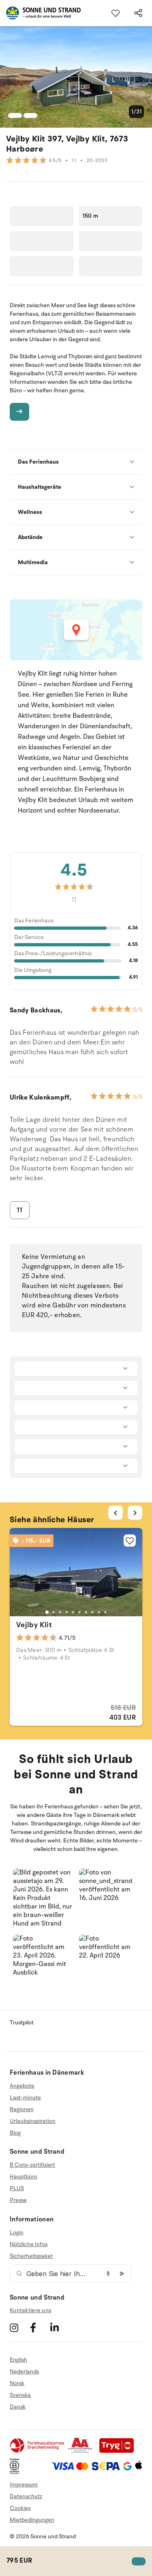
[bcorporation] (16, 2472)
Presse (18, 2200)
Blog (15, 2133)
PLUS (17, 2188)
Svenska (20, 2395)
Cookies (20, 2508)
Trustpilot (22, 2023)
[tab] (47, 1612)
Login (17, 2233)
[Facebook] (39, 2327)
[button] (43, 1899)
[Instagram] (19, 2327)
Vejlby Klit (34, 1625)
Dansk (18, 2407)
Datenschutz (26, 2496)
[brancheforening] (38, 2451)
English (18, 2360)
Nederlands (24, 2372)
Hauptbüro (24, 2177)
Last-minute (25, 2098)
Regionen (22, 2109)
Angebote (22, 2086)
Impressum (24, 2485)
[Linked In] (59, 2327)
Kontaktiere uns (30, 2310)
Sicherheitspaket (31, 2256)
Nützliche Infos (29, 2244)
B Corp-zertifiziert (32, 2165)
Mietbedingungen (32, 2520)
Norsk (17, 2383)
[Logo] (40, 13)
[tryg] (119, 2451)
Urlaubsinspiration (33, 2121)
